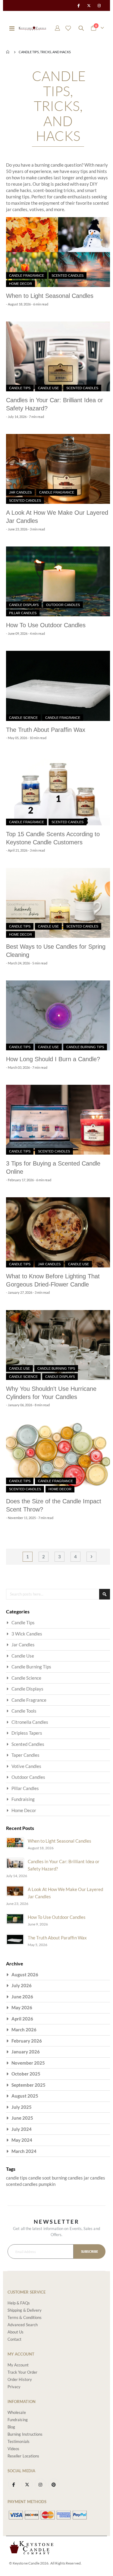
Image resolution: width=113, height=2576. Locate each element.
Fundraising (23, 1799)
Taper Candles (25, 1755)
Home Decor (20, 284)
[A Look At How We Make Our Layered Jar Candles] (58, 469)
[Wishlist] (68, 28)
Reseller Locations (23, 2456)
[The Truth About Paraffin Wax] (58, 686)
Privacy (14, 2387)
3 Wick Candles (27, 1634)
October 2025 (26, 2074)
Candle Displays (24, 605)
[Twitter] (89, 5)
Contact (14, 2339)
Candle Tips (20, 388)
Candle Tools (24, 1711)
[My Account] (58, 28)
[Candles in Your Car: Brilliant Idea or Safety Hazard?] (58, 356)
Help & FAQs (19, 2303)
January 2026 (26, 2052)
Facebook (14, 2484)
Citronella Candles (30, 1722)
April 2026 (22, 2019)
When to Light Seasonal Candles (50, 296)
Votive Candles (26, 1766)
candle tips (17, 2178)
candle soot (40, 2178)
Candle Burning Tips (85, 1047)
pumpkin (47, 2184)
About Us (16, 2332)
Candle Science (23, 718)
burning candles (68, 2178)
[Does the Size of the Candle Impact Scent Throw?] (58, 1458)
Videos (13, 2449)
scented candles (22, 2184)
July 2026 (22, 1985)
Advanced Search (23, 2325)
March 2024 (24, 2151)
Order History (20, 2379)
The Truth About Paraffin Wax (46, 730)
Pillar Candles (23, 613)
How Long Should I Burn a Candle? (53, 1059)
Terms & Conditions (25, 2317)
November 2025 (28, 2063)
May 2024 (22, 2140)
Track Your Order (22, 2372)
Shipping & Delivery (25, 2310)
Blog (11, 2427)
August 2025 (25, 2096)
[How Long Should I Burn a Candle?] (58, 1015)
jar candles (94, 2178)
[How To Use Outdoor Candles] (58, 581)
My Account (18, 2365)
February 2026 (27, 2041)
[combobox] (58, 1594)
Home (8, 52)
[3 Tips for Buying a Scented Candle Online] (58, 1120)
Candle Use (48, 388)
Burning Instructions (25, 2434)
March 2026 (24, 2030)
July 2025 (22, 2107)
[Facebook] (78, 5)
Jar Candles (20, 492)
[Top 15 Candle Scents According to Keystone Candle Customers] (58, 790)
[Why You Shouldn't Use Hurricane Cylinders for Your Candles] (58, 1345)
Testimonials (19, 2441)
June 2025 (22, 2118)
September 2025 (28, 2085)
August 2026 (25, 1974)
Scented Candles (67, 276)
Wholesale (17, 2412)
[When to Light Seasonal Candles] (58, 252)
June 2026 (22, 1997)
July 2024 (22, 2129)
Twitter (27, 2484)
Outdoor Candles (63, 605)
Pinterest (54, 2484)
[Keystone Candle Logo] (32, 28)
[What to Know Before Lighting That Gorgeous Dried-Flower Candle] (58, 1232)
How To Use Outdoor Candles (46, 625)
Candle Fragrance (27, 276)
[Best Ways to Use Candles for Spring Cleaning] (58, 903)
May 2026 (22, 2007)
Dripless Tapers (27, 1733)
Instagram (40, 2484)
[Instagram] (99, 5)
